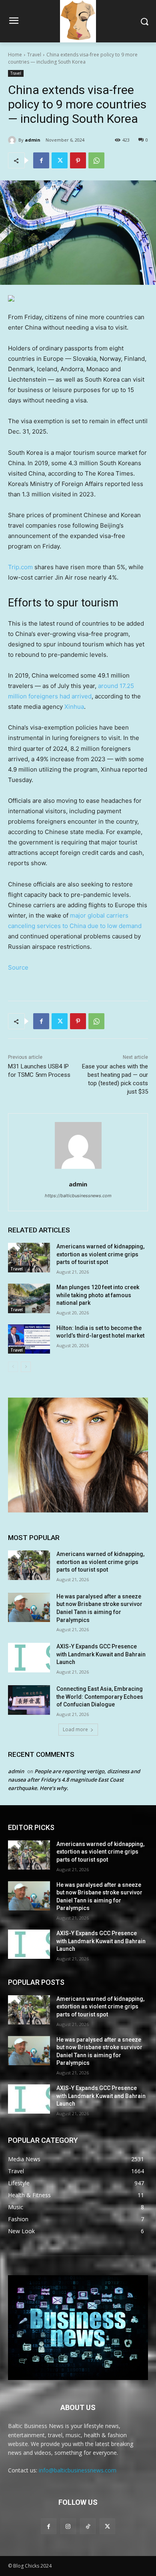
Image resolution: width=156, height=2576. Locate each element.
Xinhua (74, 707)
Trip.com (20, 567)
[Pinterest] (78, 160)
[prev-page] (13, 1367)
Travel (34, 55)
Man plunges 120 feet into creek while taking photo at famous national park (98, 1295)
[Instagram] (68, 2526)
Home (15, 55)
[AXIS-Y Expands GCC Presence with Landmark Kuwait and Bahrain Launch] (29, 1658)
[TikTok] (88, 2526)
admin (33, 140)
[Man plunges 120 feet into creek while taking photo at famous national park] (29, 1298)
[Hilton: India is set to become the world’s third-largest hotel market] (29, 1339)
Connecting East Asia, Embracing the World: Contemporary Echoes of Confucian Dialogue (100, 1697)
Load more (75, 1729)
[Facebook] (41, 160)
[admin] (13, 140)
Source (18, 967)
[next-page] (26, 1367)
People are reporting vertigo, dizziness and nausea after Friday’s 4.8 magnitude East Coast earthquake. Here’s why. (74, 1780)
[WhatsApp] (96, 160)
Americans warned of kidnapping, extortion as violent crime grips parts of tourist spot (100, 1254)
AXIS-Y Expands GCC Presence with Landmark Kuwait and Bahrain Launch (101, 1654)
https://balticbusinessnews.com (78, 1196)
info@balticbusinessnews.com (78, 2470)
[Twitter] (60, 160)
